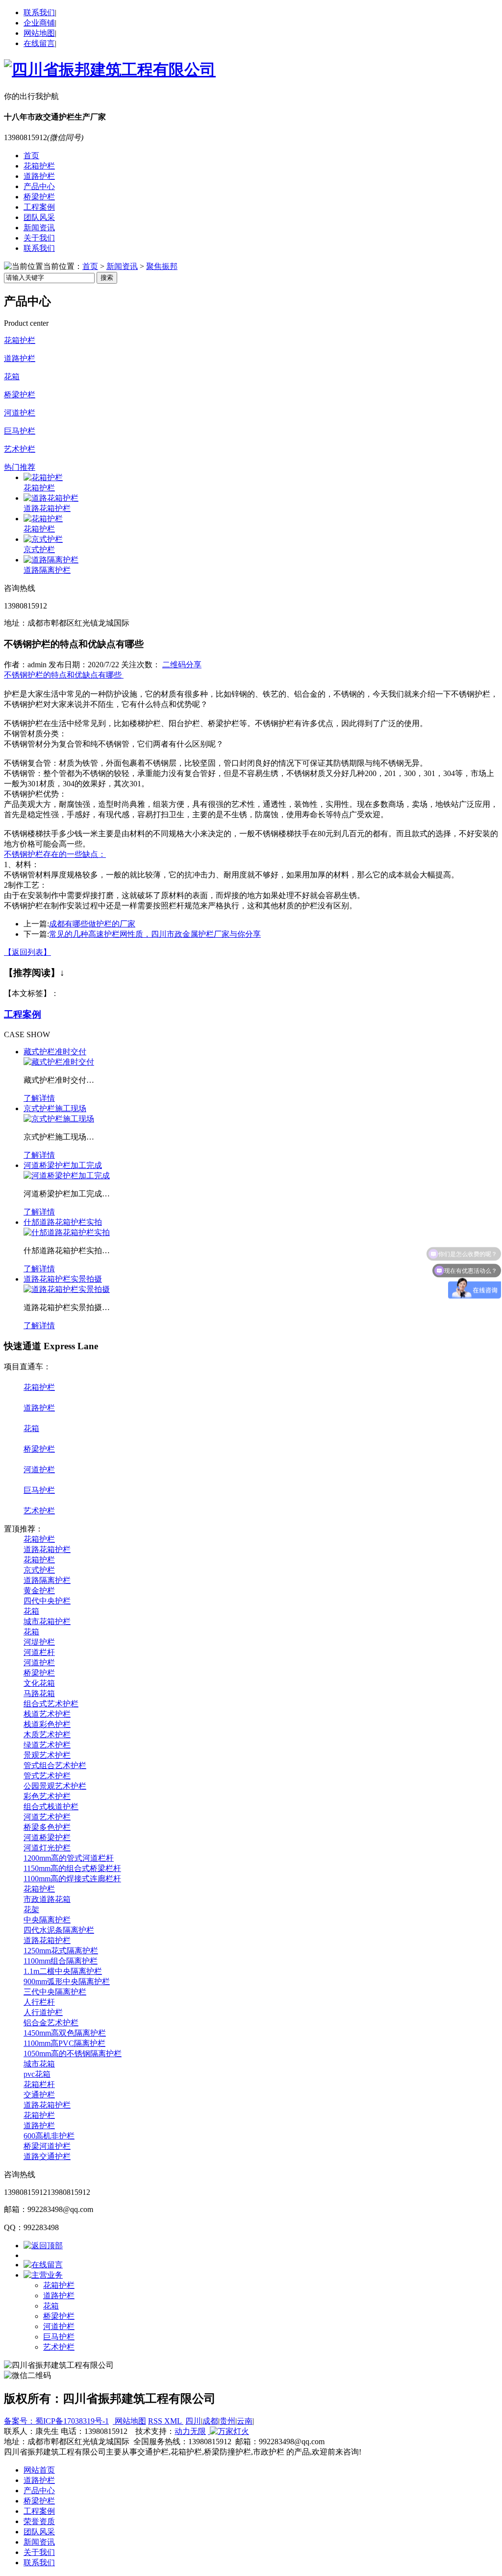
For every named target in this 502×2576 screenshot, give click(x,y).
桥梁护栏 (39, 197)
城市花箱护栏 (47, 1621)
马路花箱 (39, 1693)
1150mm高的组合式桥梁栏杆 (72, 1868)
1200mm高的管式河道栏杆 (69, 1858)
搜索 (107, 278)
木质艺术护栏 (47, 1735)
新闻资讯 (39, 228)
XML (174, 2421)
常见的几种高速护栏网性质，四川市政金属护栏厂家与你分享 (155, 934)
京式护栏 (39, 549)
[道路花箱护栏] (51, 498)
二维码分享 (182, 665)
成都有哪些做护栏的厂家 (92, 924)
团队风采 (39, 217)
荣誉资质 (39, 2521)
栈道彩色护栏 (47, 1724)
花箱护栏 (39, 166)
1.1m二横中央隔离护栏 (63, 1971)
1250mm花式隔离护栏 (61, 1951)
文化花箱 (39, 1683)
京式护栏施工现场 (55, 1108)
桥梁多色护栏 (47, 1827)
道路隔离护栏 (47, 570)
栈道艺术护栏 (47, 1714)
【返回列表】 (27, 952)
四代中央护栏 (47, 1601)
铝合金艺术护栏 (51, 2023)
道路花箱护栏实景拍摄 (63, 1279)
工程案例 (39, 207)
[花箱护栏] (43, 477)
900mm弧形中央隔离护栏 (67, 1981)
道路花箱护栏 (47, 508)
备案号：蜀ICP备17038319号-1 (56, 2421)
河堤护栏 (39, 1642)
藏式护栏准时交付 (55, 1052)
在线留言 (39, 43)
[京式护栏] (43, 539)
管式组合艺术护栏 (55, 1765)
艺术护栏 (20, 449)
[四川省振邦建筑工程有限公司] (110, 70)
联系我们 (39, 12)
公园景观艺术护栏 (55, 1786)
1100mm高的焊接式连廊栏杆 (72, 1879)
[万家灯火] (228, 2431)
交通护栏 (39, 2095)
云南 (245, 2421)
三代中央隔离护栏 (55, 1992)
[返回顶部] (43, 2246)
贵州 (227, 2421)
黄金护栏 (39, 1591)
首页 (31, 156)
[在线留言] (43, 2265)
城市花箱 (39, 2064)
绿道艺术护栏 (47, 1745)
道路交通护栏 (47, 2156)
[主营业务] (43, 2275)
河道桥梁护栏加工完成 (63, 1165)
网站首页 (39, 2470)
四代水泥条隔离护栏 (59, 1930)
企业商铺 (39, 23)
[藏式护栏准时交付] (59, 1062)
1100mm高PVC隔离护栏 (64, 2043)
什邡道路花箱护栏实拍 (63, 1222)
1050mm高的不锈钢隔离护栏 (73, 2054)
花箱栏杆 (39, 2084)
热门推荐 (20, 467)
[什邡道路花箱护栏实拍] (67, 1232)
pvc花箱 (37, 2074)
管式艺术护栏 (47, 1776)
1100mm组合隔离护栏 (61, 1961)
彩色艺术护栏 (47, 1796)
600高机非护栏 (49, 2136)
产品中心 (39, 186)
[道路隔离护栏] (51, 560)
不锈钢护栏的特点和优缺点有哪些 (64, 675)
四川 (193, 2421)
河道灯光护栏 (47, 1848)
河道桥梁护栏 (47, 1837)
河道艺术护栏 (47, 1817)
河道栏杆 (39, 1652)
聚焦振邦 (162, 266)
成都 (210, 2421)
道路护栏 (39, 176)
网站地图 (39, 33)
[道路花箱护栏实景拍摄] (67, 1289)
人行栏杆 (39, 2002)
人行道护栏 (43, 2012)
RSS (156, 2421)
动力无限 (190, 2431)
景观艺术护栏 (47, 1755)
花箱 (12, 377)
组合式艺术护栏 (51, 1704)
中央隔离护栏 (47, 1920)
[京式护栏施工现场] (59, 1119)
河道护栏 (20, 413)
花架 (31, 1909)
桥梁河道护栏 (47, 2146)
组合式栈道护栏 (51, 1807)
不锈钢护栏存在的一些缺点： (55, 854)
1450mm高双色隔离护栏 (65, 2033)
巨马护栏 (20, 431)
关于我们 (39, 238)
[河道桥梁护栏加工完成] (67, 1176)
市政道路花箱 (47, 1899)
